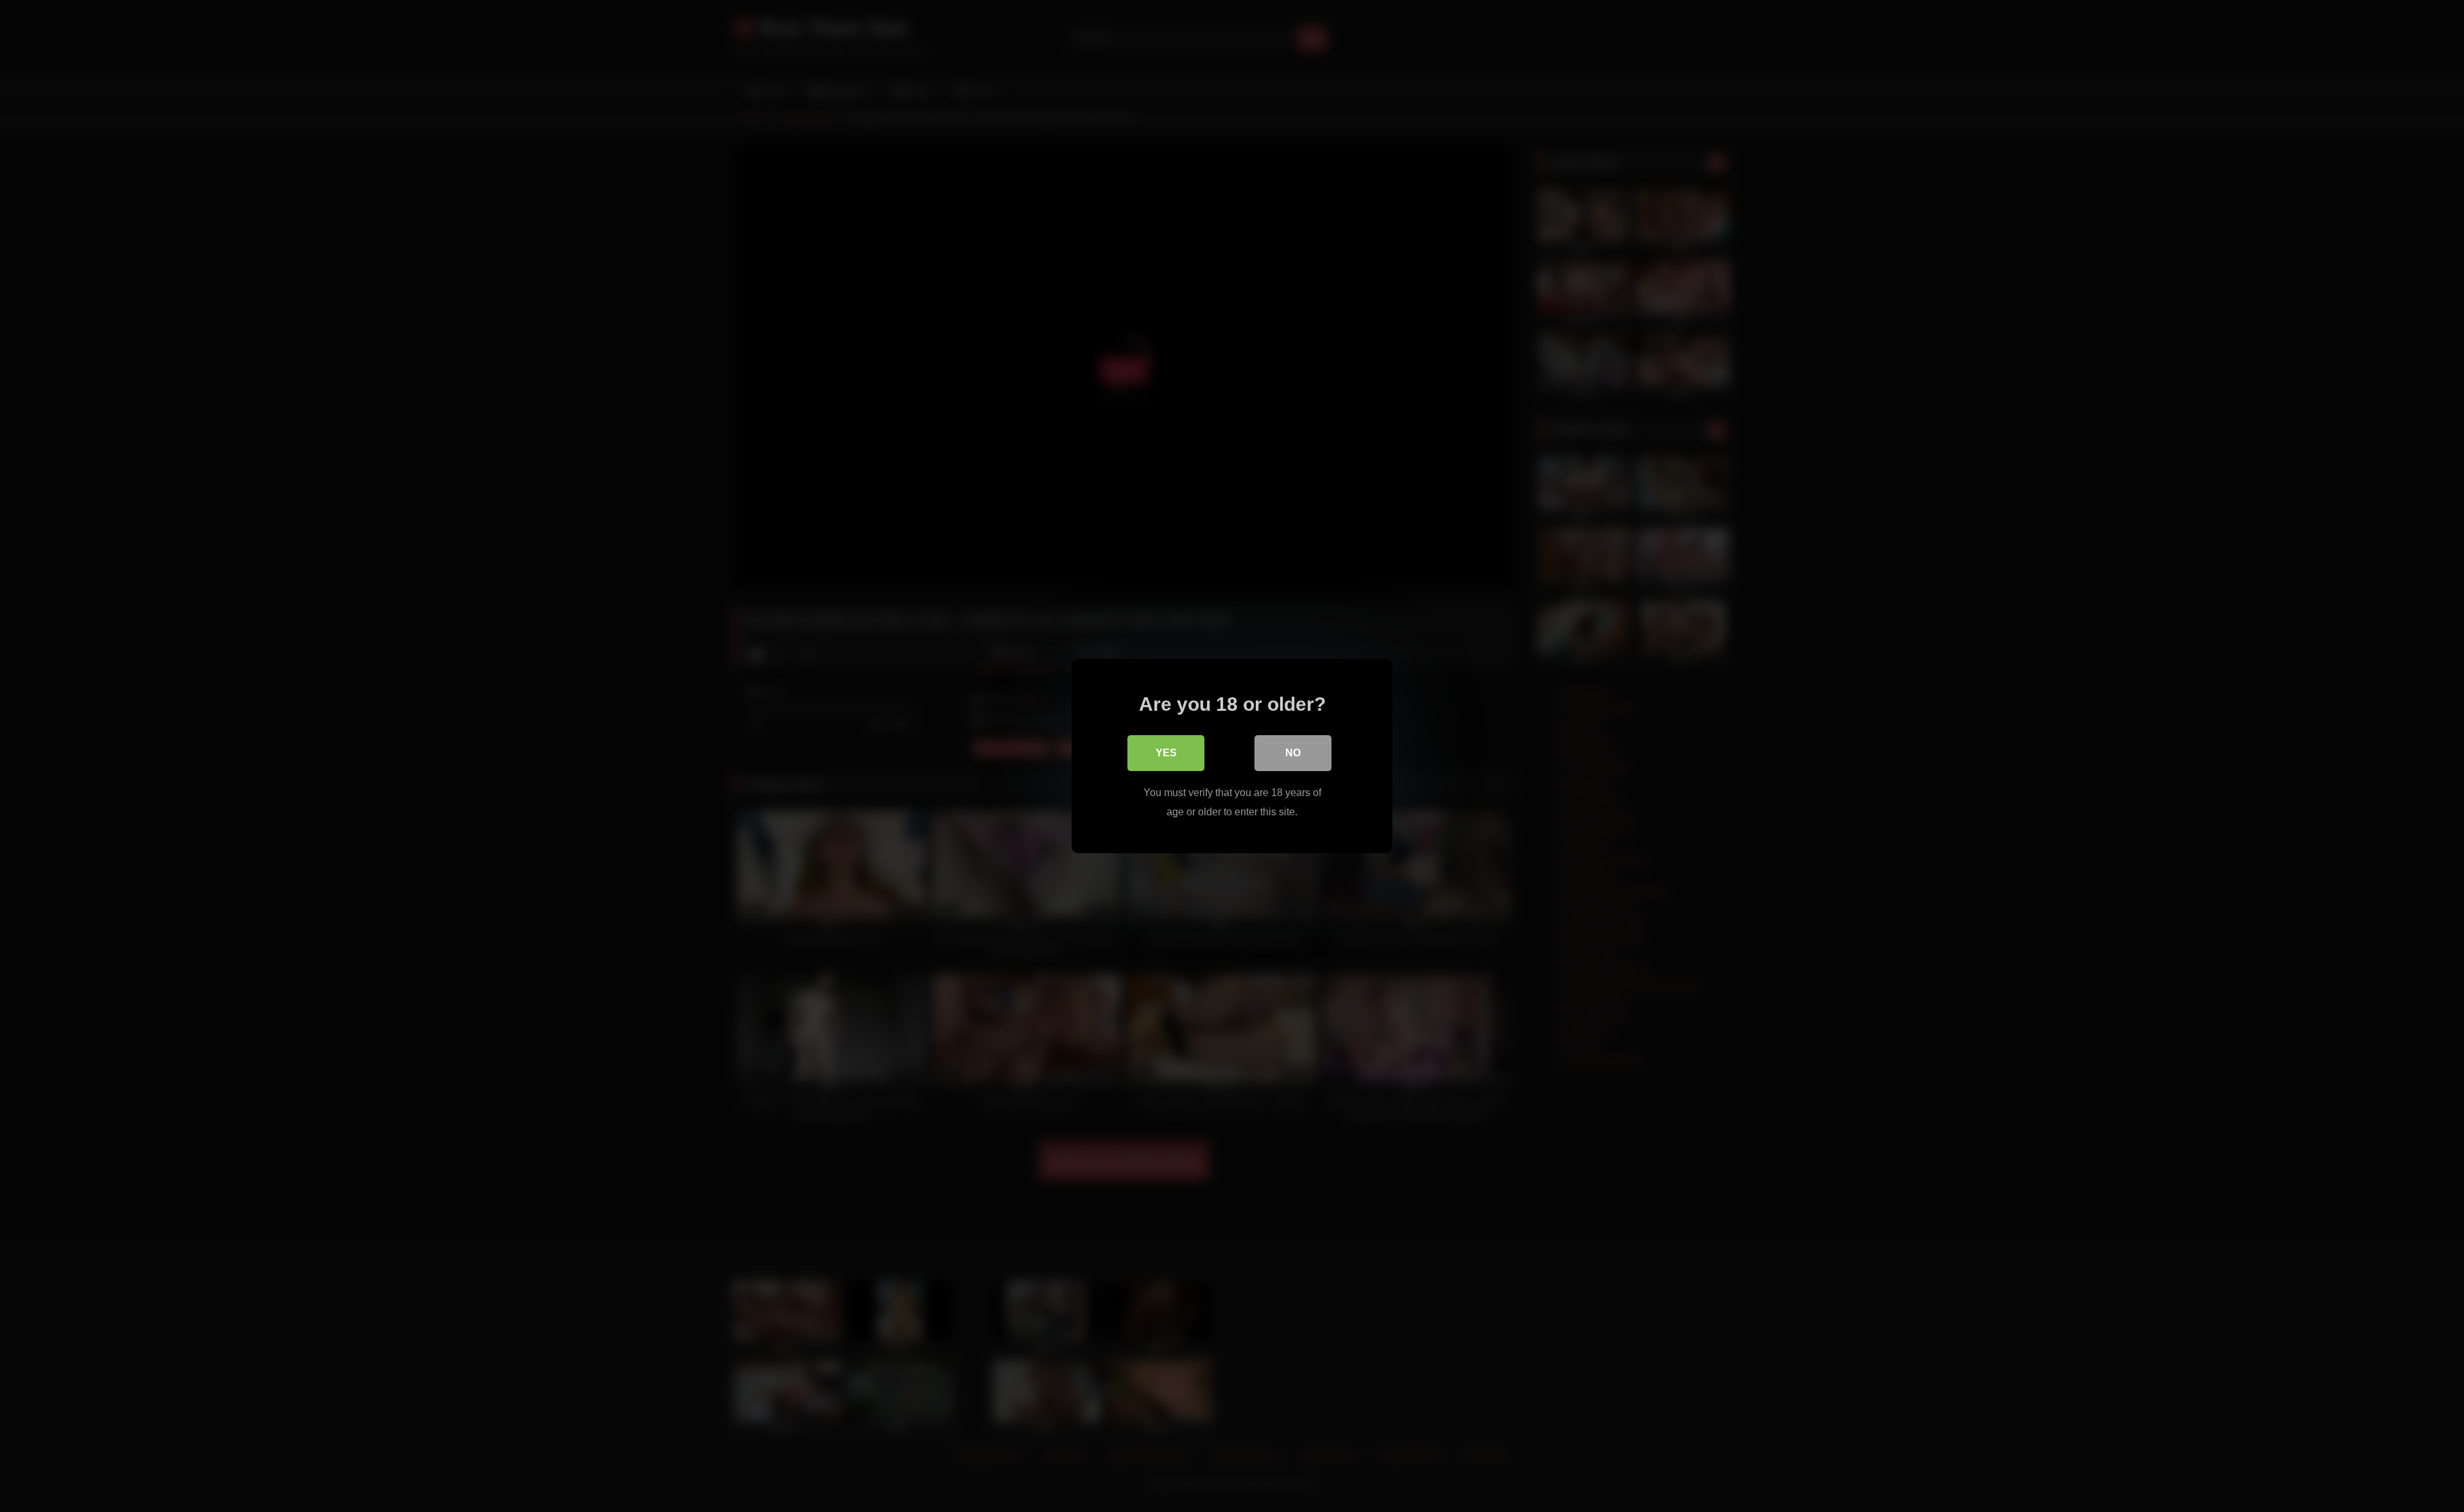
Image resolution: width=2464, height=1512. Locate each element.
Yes (1166, 753)
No (1293, 753)
